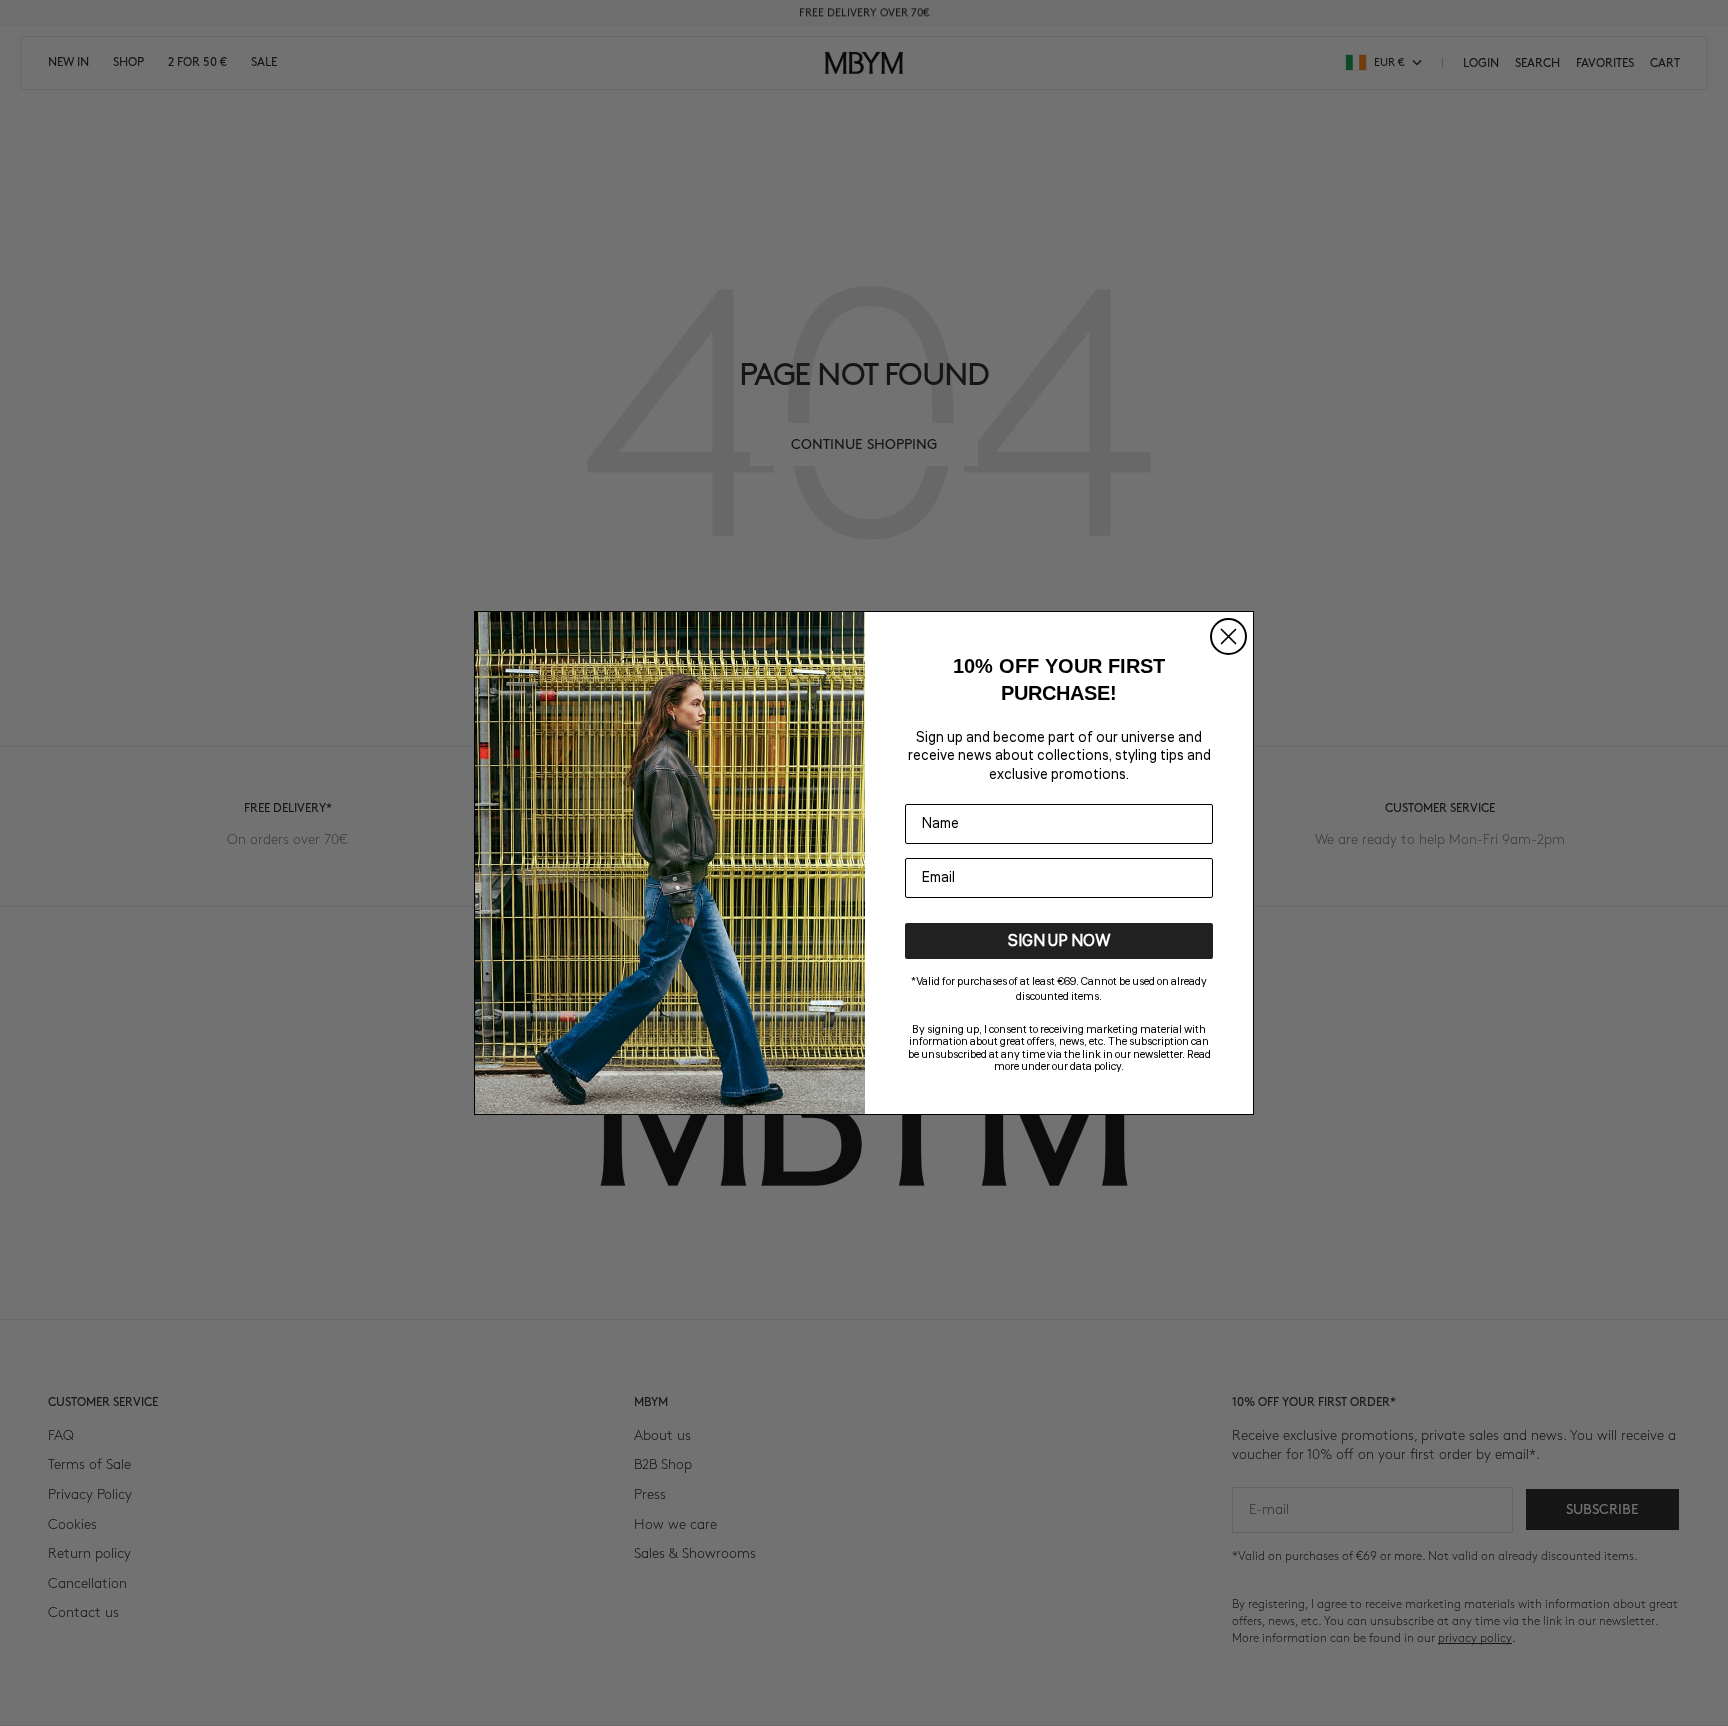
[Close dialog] (1228, 636)
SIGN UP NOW (1059, 941)
